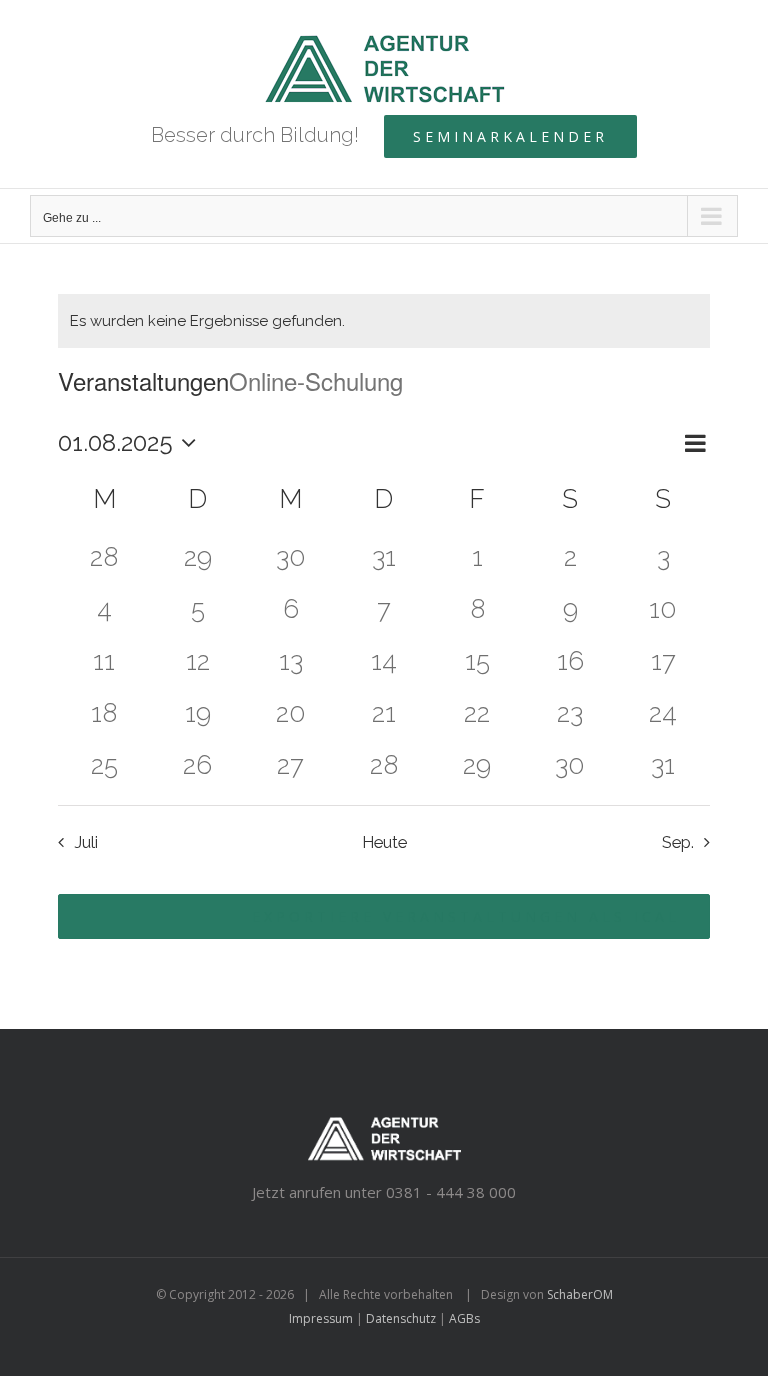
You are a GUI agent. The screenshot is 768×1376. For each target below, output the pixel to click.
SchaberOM (580, 1294)
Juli (86, 842)
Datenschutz (401, 1318)
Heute (384, 842)
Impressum (321, 1318)
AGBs (464, 1318)
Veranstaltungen (143, 381)
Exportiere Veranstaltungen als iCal (466, 916)
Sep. (678, 842)
